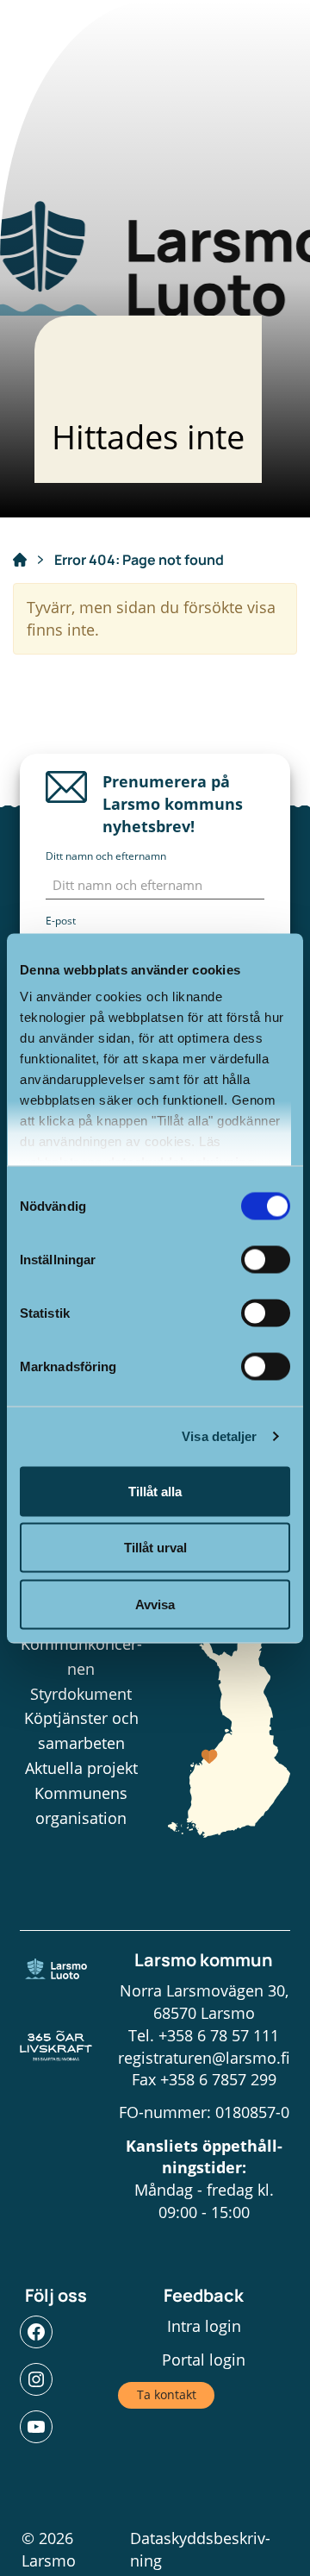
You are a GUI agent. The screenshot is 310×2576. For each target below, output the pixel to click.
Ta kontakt (167, 2394)
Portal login (204, 2360)
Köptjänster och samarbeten (81, 1730)
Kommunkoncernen (81, 1656)
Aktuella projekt (81, 1768)
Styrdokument (81, 1694)
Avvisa (155, 1604)
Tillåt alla (155, 1491)
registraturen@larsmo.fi (204, 2058)
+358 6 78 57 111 (219, 2035)
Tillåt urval (155, 1548)
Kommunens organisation (81, 1805)
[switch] (266, 1259)
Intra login (204, 2326)
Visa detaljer (219, 1436)
